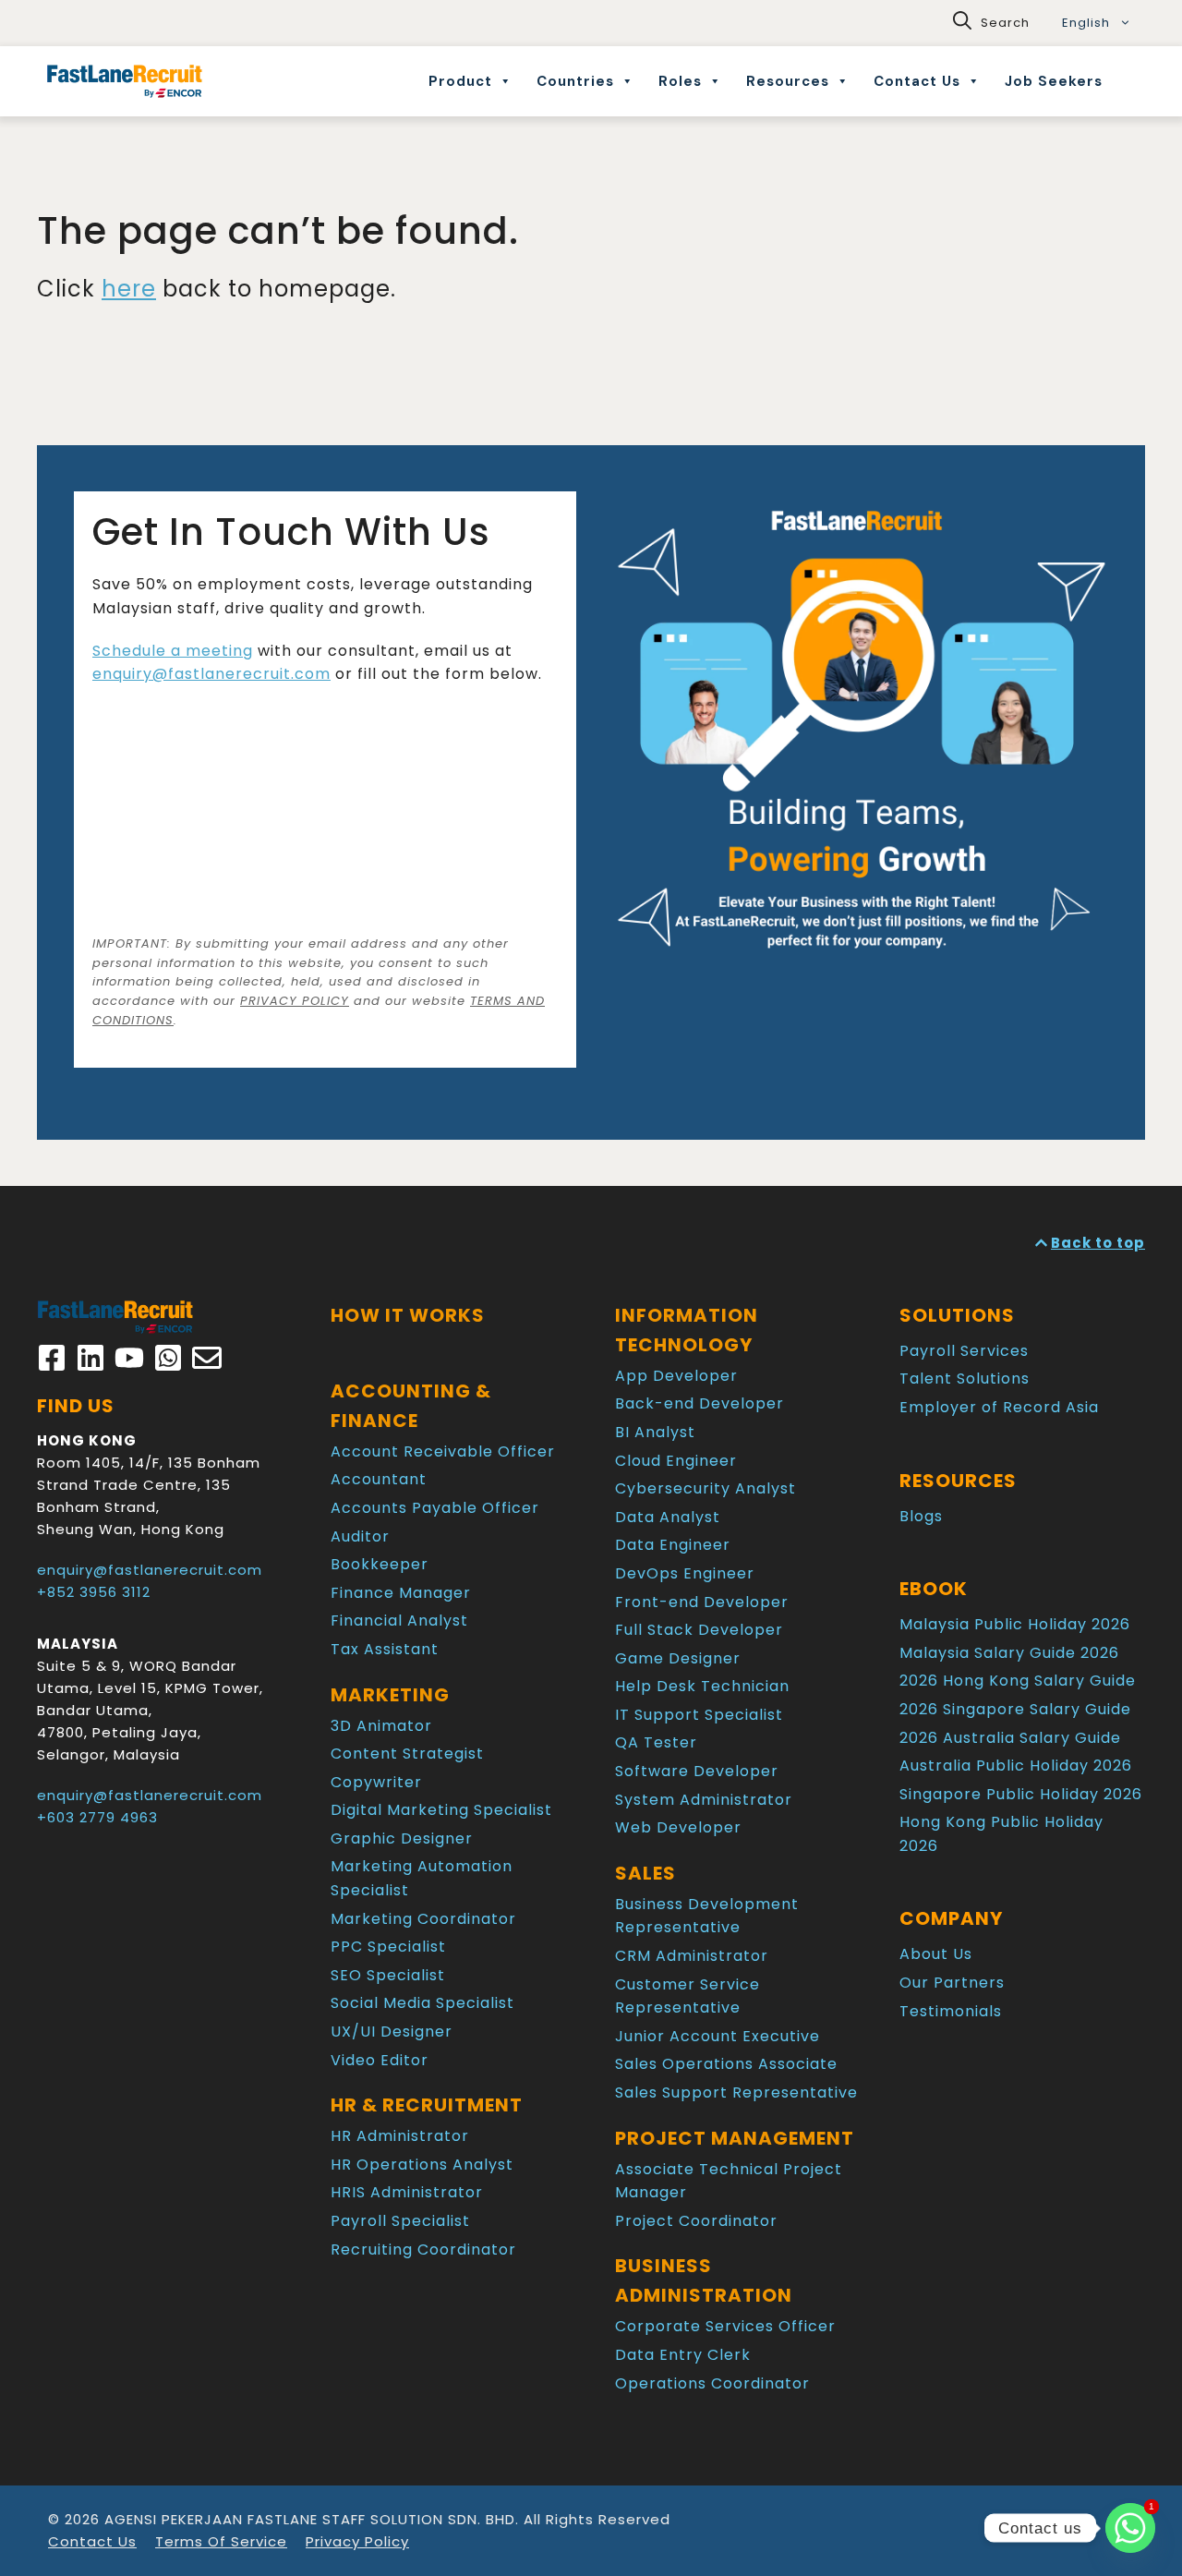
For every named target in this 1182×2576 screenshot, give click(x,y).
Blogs (921, 1516)
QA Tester (656, 1742)
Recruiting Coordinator (423, 2249)
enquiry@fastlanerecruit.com (211, 674)
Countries (575, 81)
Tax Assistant (385, 1649)
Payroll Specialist (400, 2221)
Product (460, 81)
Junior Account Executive (718, 2036)
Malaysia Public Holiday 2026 (1015, 1624)
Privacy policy (357, 2541)
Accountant (379, 1479)
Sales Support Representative (736, 2092)
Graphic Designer (402, 1838)
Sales (645, 1873)
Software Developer (697, 1771)
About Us (936, 1954)
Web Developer (678, 1827)
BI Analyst (655, 1432)
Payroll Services (964, 1351)
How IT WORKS (408, 1315)
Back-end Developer (700, 1403)
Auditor (360, 1536)
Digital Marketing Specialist (441, 1810)
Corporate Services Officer (725, 2326)
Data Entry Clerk (683, 2355)
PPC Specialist (388, 1947)
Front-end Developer (702, 1602)
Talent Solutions (965, 1379)
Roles (680, 81)
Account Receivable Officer (443, 1451)
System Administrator (704, 1800)
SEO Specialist (388, 1975)
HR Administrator (400, 2136)
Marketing (390, 1695)
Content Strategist (407, 1754)
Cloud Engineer (676, 1461)
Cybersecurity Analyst (706, 1488)
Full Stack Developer (699, 1630)
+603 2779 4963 (97, 1817)
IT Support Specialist (699, 1715)
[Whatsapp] (1130, 2528)
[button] (991, 23)
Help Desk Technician (702, 1686)
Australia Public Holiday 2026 (1016, 1766)
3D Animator (381, 1726)
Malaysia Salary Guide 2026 (1009, 1653)
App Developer (676, 1376)
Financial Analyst (399, 1621)
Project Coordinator (696, 2221)
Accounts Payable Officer (435, 1508)
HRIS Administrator (407, 2192)
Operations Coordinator (712, 2383)
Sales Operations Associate (726, 2064)
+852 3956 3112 (94, 1592)
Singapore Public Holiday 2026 (1021, 1794)
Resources (788, 81)
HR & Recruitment (427, 2105)
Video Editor (380, 2060)
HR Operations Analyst (422, 2165)
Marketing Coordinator (423, 1919)
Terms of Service (221, 2541)
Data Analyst (668, 1517)
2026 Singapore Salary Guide (1015, 1709)
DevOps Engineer (685, 1573)
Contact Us (917, 81)
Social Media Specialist (422, 2003)
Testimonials (951, 2011)
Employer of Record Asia (999, 1407)
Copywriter (376, 1782)
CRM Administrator (692, 1956)
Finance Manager (401, 1593)
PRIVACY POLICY (295, 1001)
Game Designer (678, 1658)
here (129, 289)
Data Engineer (673, 1545)
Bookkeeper (380, 1564)
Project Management (735, 2138)
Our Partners (952, 1983)
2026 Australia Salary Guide (1010, 1738)
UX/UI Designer (392, 2032)
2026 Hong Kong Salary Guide (1018, 1681)
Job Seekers (1054, 81)
